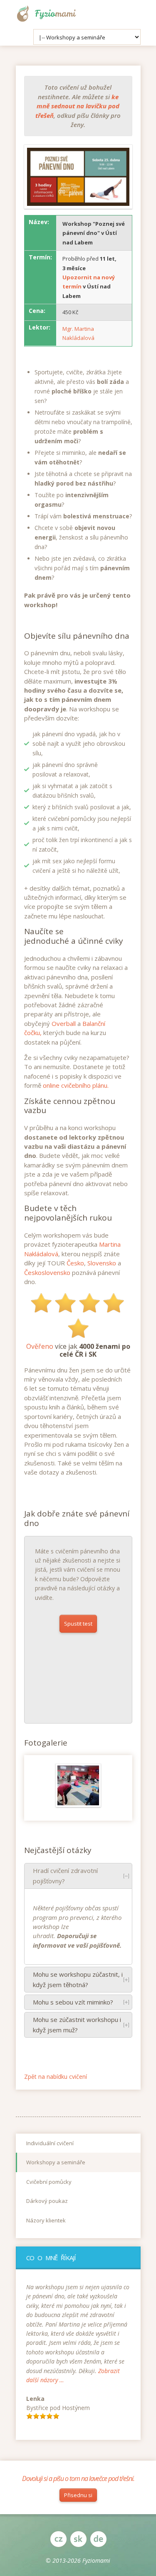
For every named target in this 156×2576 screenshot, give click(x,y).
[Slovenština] (78, 2539)
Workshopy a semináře (56, 2162)
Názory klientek (46, 2220)
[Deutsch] (98, 2539)
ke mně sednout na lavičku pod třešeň (77, 106)
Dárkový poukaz (47, 2201)
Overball (64, 1023)
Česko (75, 1263)
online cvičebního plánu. (76, 1085)
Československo (47, 1272)
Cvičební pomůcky (49, 2182)
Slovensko (102, 1263)
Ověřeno (40, 1346)
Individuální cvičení (50, 2143)
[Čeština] (58, 2539)
